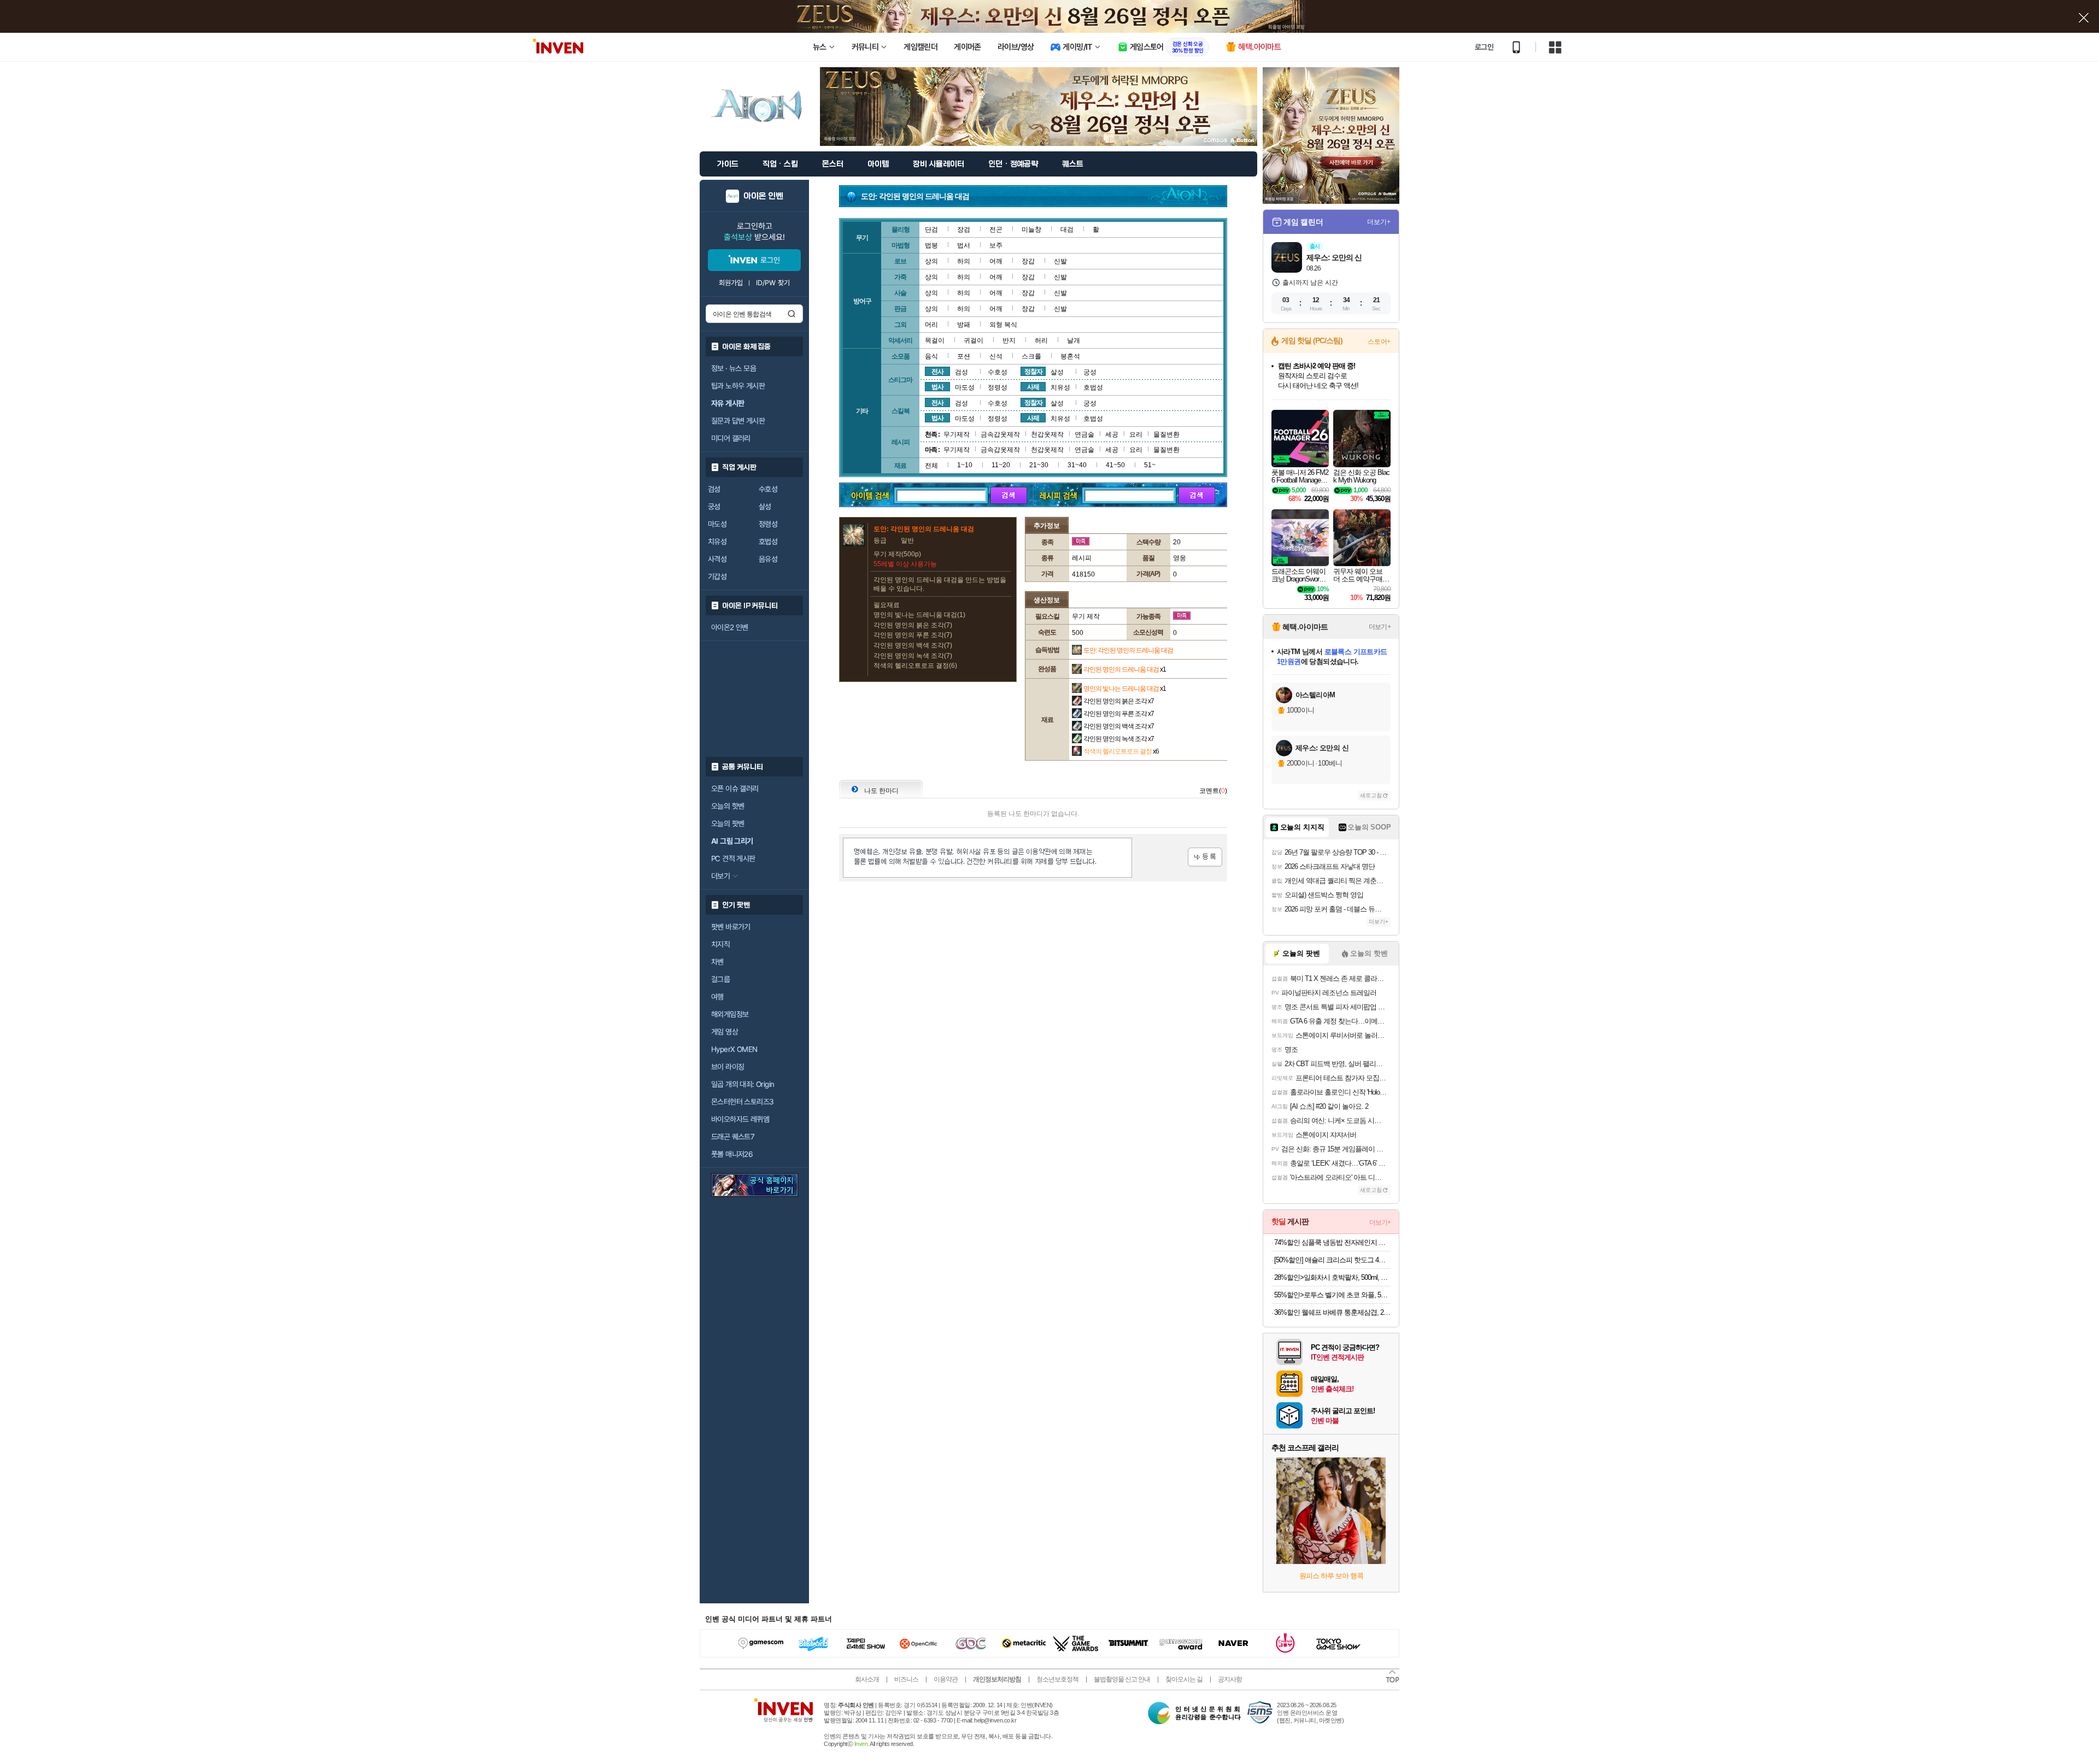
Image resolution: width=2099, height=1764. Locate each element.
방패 (964, 325)
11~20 (1001, 465)
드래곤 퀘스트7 (733, 1137)
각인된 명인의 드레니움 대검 (1125, 669)
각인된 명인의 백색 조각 (1119, 726)
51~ (1150, 465)
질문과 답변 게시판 (738, 421)
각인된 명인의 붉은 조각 (1119, 701)
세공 (1112, 434)
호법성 (768, 542)
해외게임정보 (730, 1014)
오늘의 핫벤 (728, 806)
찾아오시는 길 (1184, 1679)
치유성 (717, 542)
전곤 (996, 230)
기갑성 (717, 577)
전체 (931, 466)
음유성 (768, 559)
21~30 (1039, 465)
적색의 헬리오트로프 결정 (1121, 751)
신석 (996, 356)
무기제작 (957, 434)
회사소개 (867, 1679)
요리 (1136, 434)
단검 (931, 230)
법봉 (931, 245)
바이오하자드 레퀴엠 (740, 1119)
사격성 (717, 559)
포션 (964, 356)
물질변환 (1166, 434)
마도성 (717, 524)
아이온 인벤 (763, 196)
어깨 (996, 261)
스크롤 (1031, 356)
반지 (1009, 340)
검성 (714, 489)
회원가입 (731, 283)
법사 (937, 387)
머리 (931, 325)
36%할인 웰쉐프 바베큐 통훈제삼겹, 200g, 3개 (1332, 1312)
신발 (1060, 261)
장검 (964, 230)
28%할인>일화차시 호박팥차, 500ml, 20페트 (1332, 1277)
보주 (996, 245)
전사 (937, 372)
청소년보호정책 (1057, 1679)
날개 (1074, 340)
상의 (931, 261)
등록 (1205, 857)
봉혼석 (1070, 356)
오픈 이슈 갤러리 (735, 789)
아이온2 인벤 (730, 627)
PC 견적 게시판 (733, 859)
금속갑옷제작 (1000, 434)
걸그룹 (720, 979)
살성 (765, 507)
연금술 (1084, 434)
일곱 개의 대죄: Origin (743, 1084)
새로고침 (1371, 795)
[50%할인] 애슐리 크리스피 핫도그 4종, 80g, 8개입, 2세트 (1332, 1260)
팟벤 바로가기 (731, 927)
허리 (1041, 340)
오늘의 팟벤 (728, 824)
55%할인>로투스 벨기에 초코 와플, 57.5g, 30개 (1332, 1295)
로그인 (1484, 47)
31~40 (1077, 465)
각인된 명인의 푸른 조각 (1119, 714)
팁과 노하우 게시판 (738, 386)
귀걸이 (974, 340)
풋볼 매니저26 (732, 1154)
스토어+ (1379, 342)
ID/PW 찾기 (773, 283)
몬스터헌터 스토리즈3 (742, 1102)
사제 (1033, 387)
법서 (964, 245)
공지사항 (1230, 1679)
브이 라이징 (728, 1067)
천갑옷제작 (1047, 434)
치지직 (720, 944)
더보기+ (1379, 222)
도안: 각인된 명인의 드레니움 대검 (1128, 650)
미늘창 (1031, 230)
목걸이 (935, 340)
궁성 (714, 507)
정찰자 (1033, 372)
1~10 (965, 465)
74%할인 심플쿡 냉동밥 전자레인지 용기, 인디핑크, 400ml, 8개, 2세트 (1332, 1242)
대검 (1067, 230)
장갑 (1028, 261)
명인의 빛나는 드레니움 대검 (1125, 689)
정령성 (768, 524)
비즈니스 (906, 1679)
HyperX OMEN (734, 1049)
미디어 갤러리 (731, 438)
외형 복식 (1003, 325)
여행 (717, 997)
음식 (931, 356)
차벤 (717, 962)
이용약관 (946, 1679)
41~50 (1115, 465)
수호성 (768, 489)
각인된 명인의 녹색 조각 (1119, 739)
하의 (964, 261)
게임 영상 (725, 1032)
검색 (791, 314)
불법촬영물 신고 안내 (1122, 1679)
